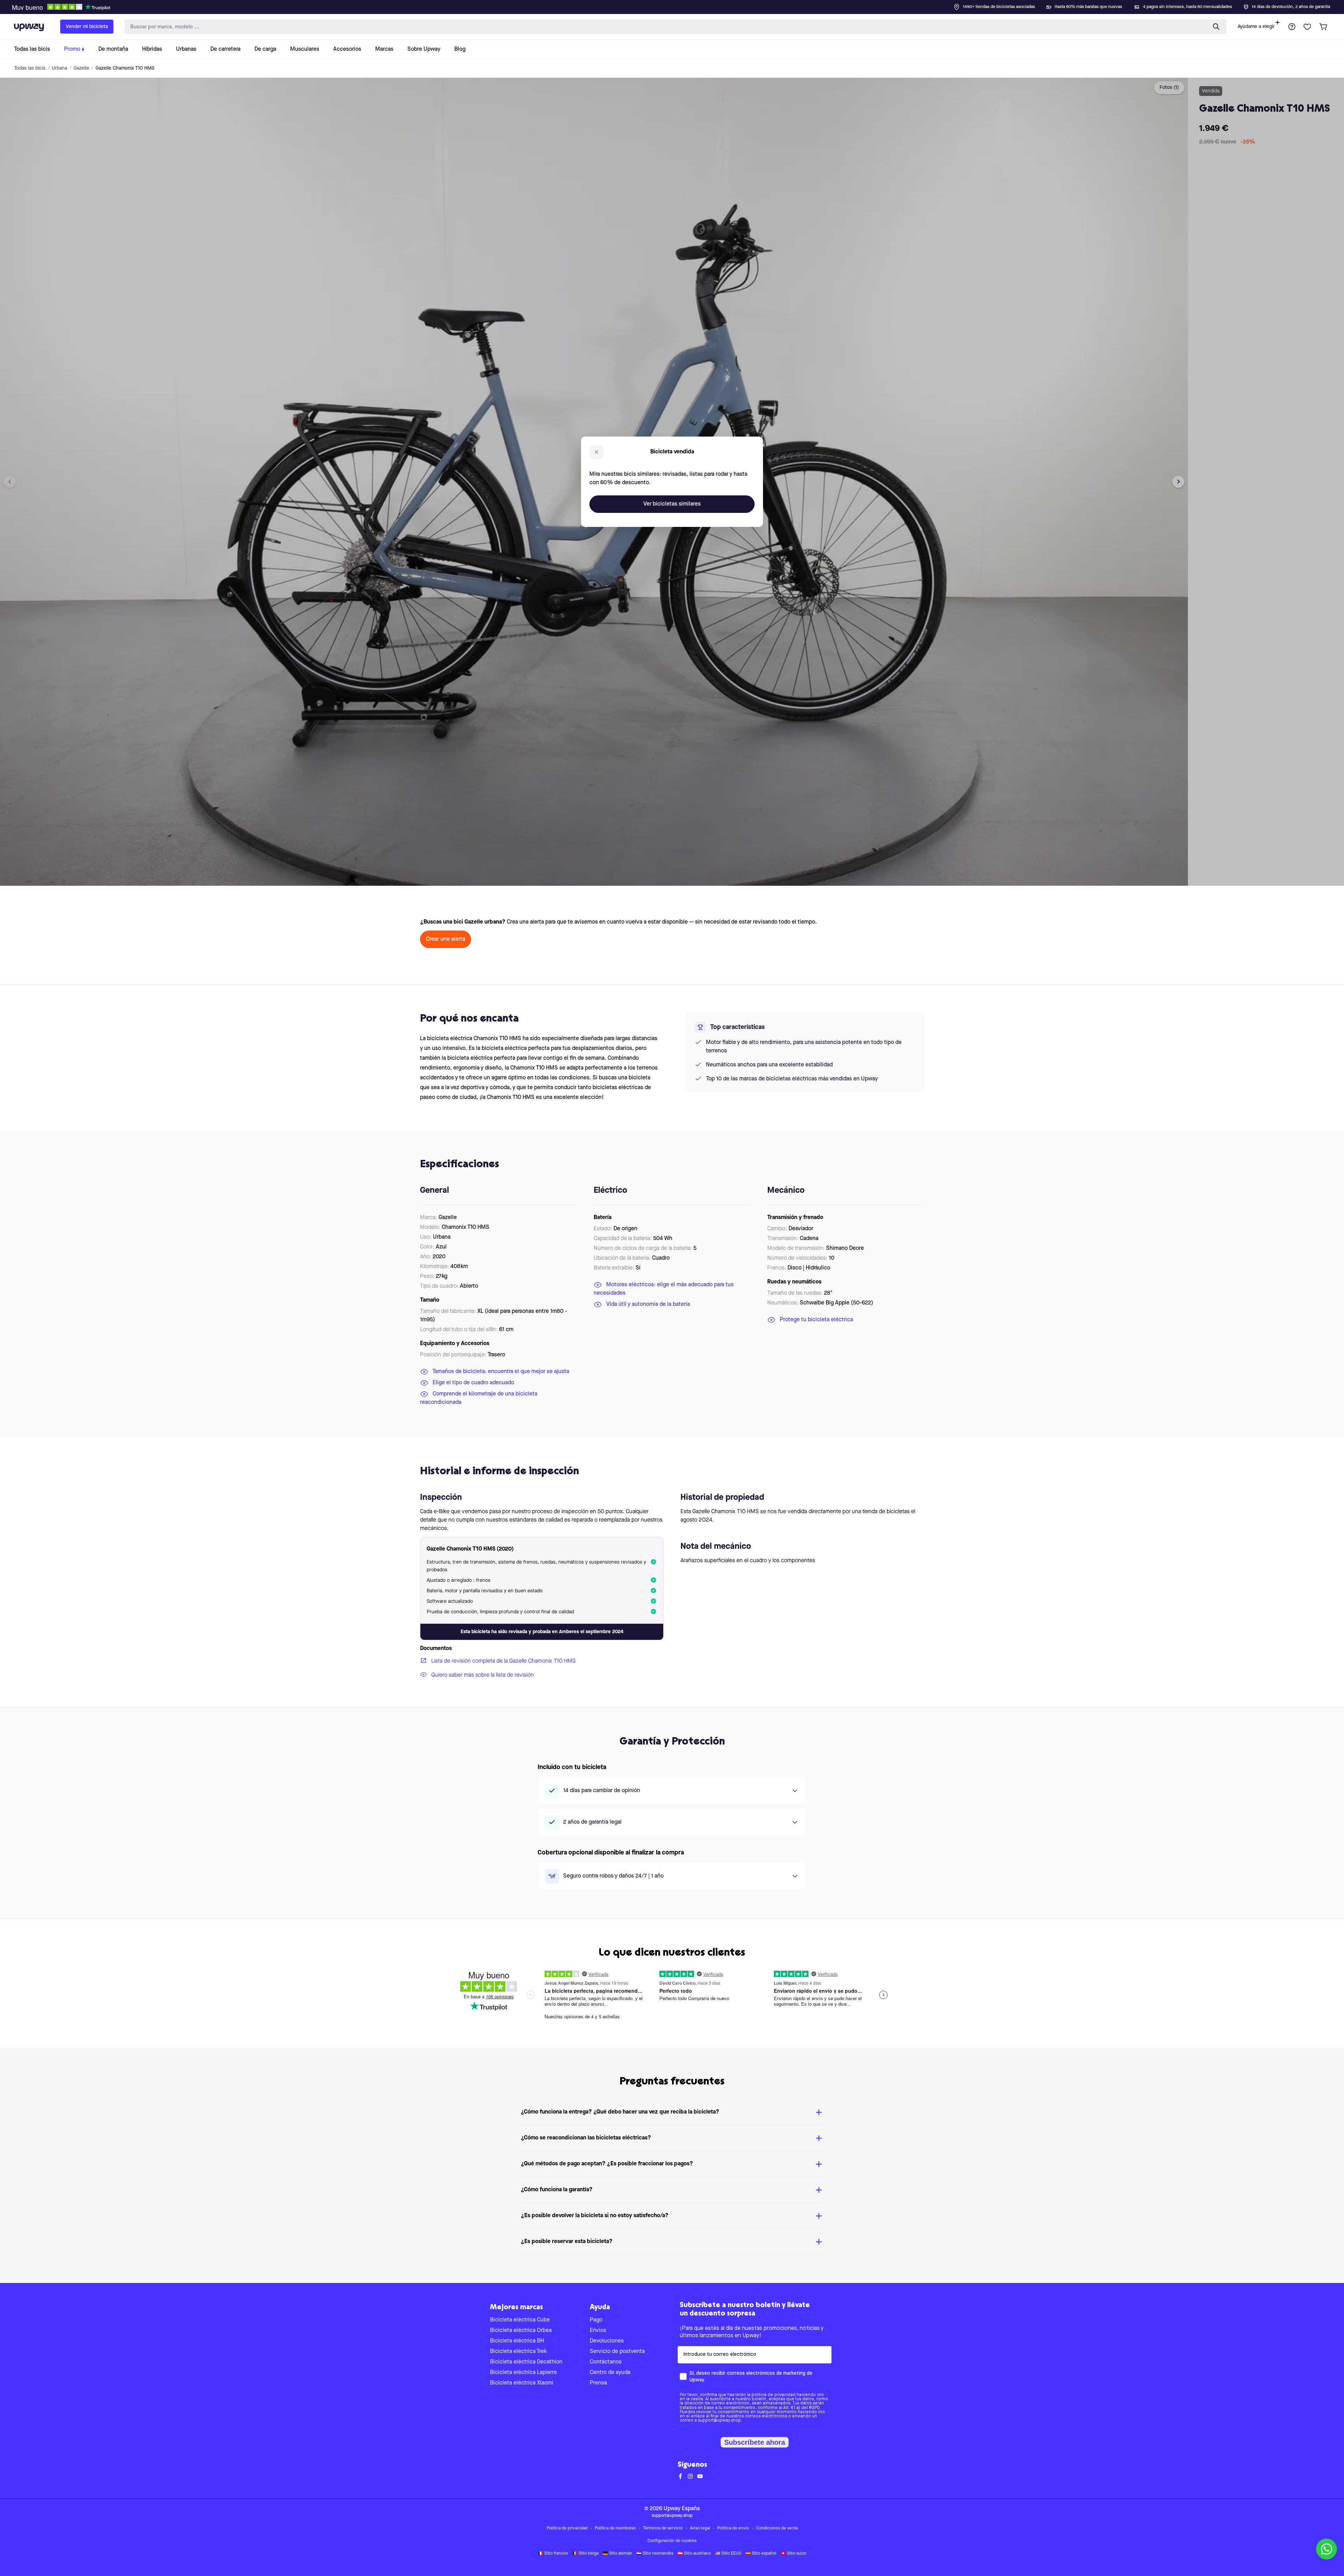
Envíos (598, 2331)
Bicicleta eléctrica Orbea (521, 2331)
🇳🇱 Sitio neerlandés (655, 2554)
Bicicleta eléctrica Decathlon (526, 2362)
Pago (596, 2320)
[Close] (678, 5)
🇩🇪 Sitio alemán (617, 2554)
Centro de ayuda (610, 2373)
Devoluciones (607, 2341)
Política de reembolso (615, 2528)
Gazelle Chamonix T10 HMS (125, 68)
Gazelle (81, 68)
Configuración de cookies (672, 2541)
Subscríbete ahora (755, 2442)
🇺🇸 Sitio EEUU (728, 2554)
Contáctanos (606, 2362)
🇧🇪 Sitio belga (585, 2554)
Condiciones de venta (777, 2528)
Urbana (59, 68)
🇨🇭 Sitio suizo (793, 2554)
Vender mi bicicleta (87, 27)
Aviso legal (700, 2528)
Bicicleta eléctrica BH (517, 2341)
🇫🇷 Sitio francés (553, 2554)
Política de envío (733, 2528)
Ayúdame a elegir (1256, 27)
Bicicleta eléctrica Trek (518, 2352)
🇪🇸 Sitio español (761, 2554)
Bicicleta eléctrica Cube (520, 2320)
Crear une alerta (446, 939)
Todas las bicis (30, 68)
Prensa (598, 2383)
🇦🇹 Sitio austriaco (694, 2554)
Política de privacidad (567, 2528)
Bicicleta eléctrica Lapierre (523, 2373)
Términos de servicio (663, 2528)
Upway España (682, 2509)
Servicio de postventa (617, 2352)
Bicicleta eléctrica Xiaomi (522, 2383)
